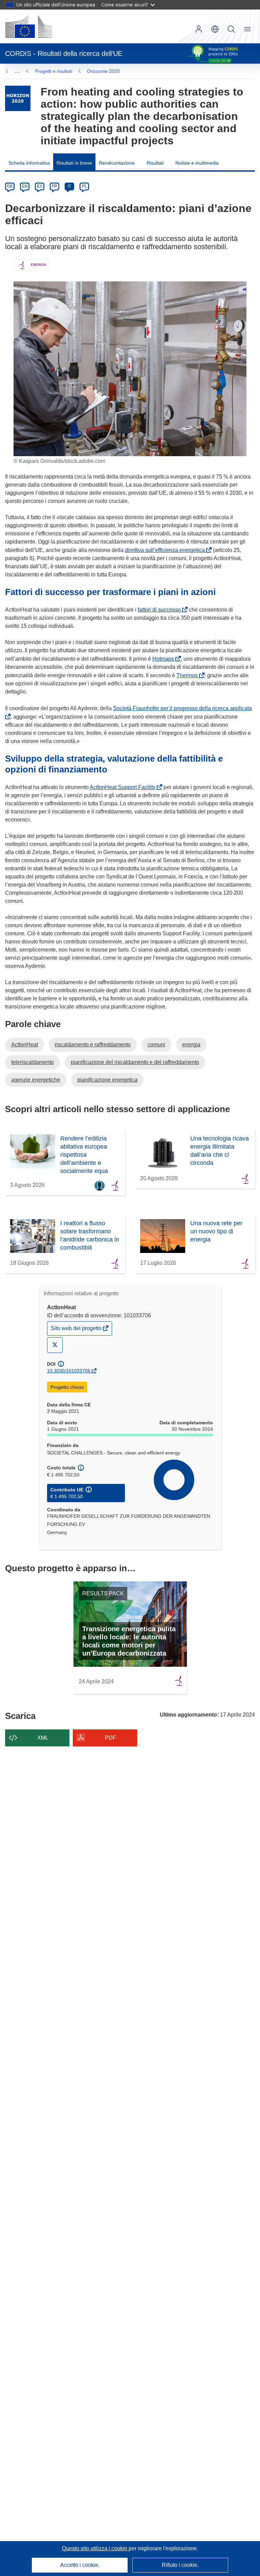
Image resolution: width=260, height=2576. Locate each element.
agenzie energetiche (36, 1080)
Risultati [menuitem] (155, 163)
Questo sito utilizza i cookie (95, 2548)
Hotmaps (165, 659)
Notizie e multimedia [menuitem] (197, 163)
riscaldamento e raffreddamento (93, 1045)
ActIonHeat (25, 1045)
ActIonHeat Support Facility (124, 787)
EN (25, 186)
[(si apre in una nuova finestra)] (28, 26)
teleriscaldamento (32, 1062)
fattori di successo (161, 610)
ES (40, 186)
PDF (111, 1738)
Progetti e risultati (53, 71)
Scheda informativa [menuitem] (29, 163)
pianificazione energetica (107, 1080)
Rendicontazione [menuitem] (117, 163)
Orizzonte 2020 (103, 71)
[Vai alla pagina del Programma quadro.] (18, 98)
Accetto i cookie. (80, 2565)
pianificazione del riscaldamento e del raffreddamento (135, 1062)
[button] (215, 29)
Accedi (199, 29)
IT (69, 186)
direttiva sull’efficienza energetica (166, 550)
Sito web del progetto (77, 1330)
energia (191, 1045)
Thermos (188, 675)
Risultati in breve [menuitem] (74, 163)
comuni (156, 1045)
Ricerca (231, 29)
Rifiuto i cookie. (180, 2565)
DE (10, 186)
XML (43, 1738)
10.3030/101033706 (69, 1371)
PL (84, 186)
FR (55, 186)
